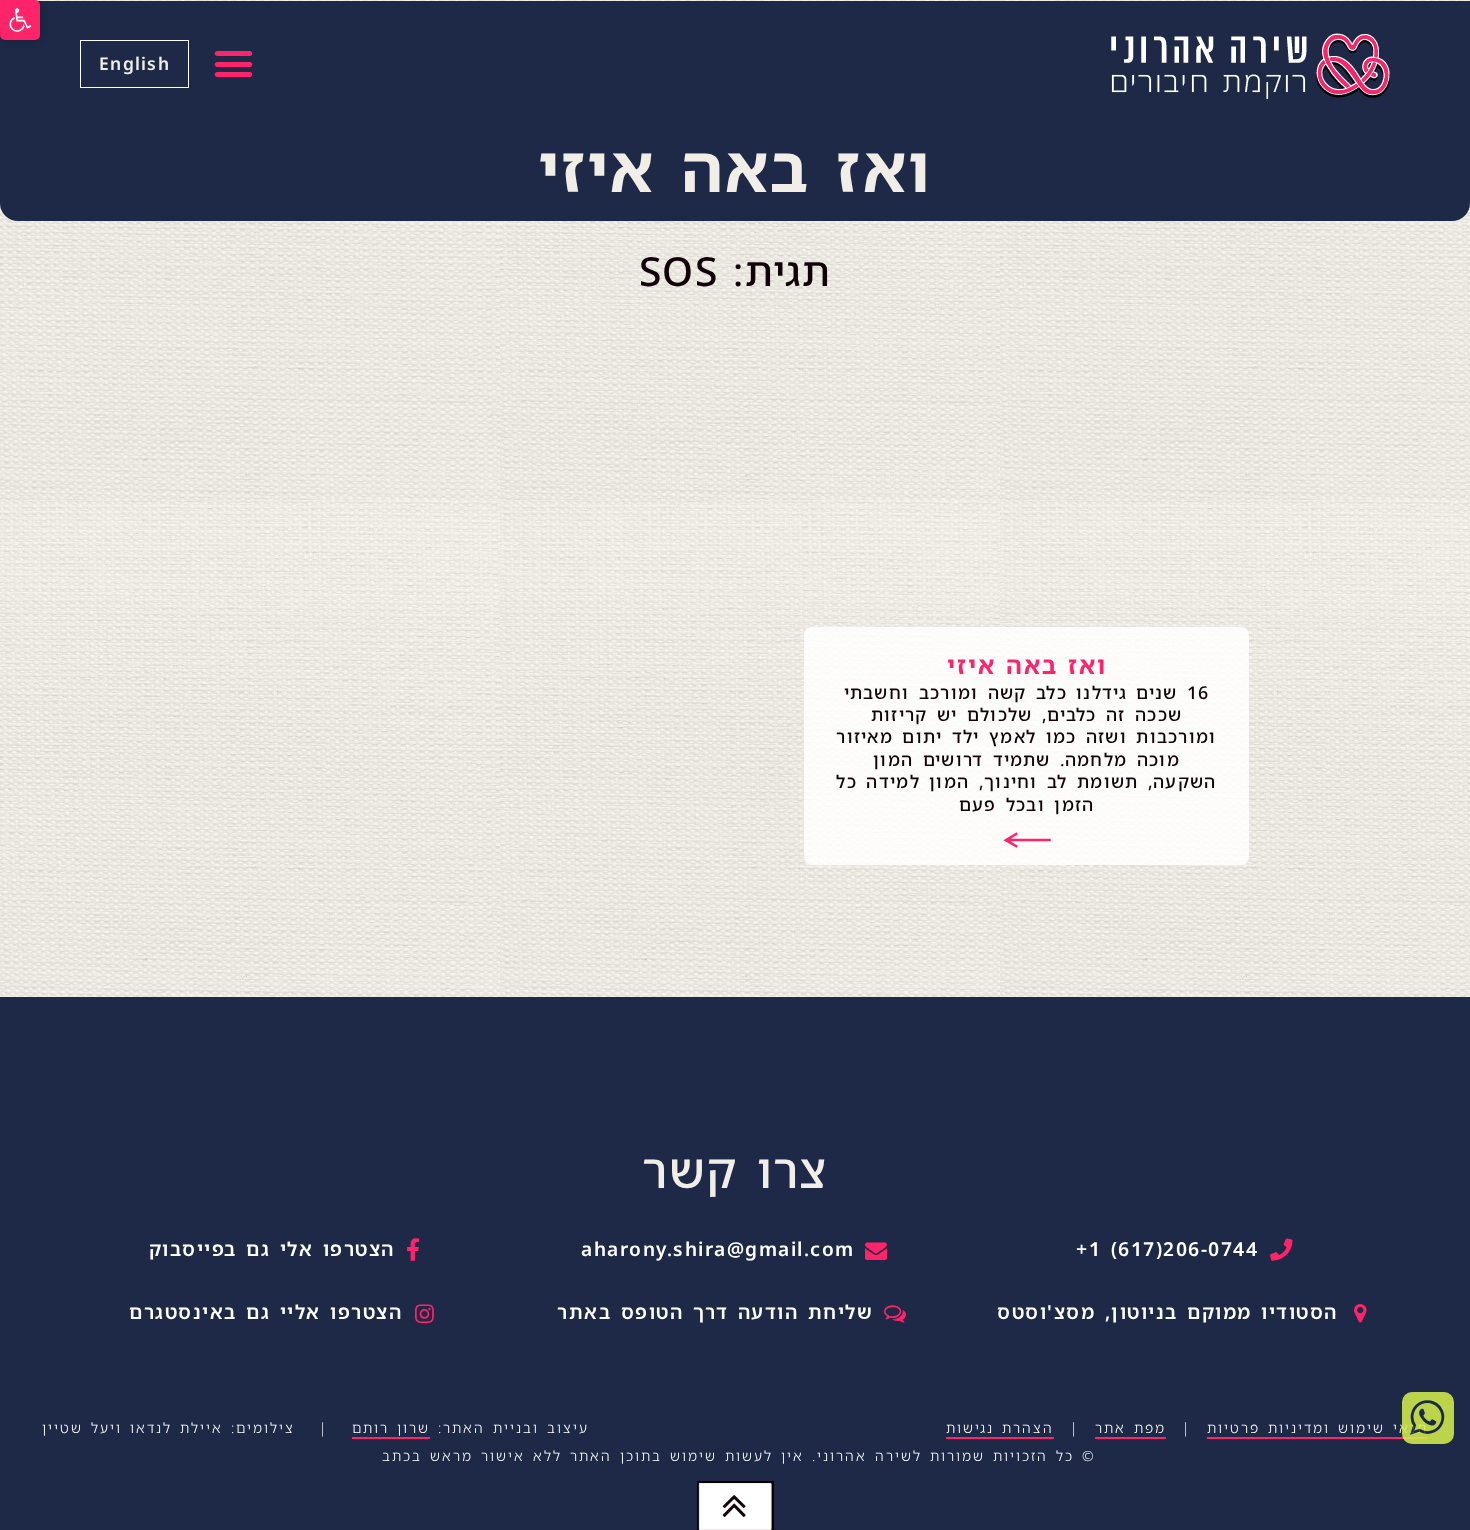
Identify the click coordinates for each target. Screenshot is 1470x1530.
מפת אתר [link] (1130, 1427)
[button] (234, 64)
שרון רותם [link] (391, 1427)
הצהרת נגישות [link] (1000, 1427)
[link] (20, 20)
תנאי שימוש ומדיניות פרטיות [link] (1317, 1427)
